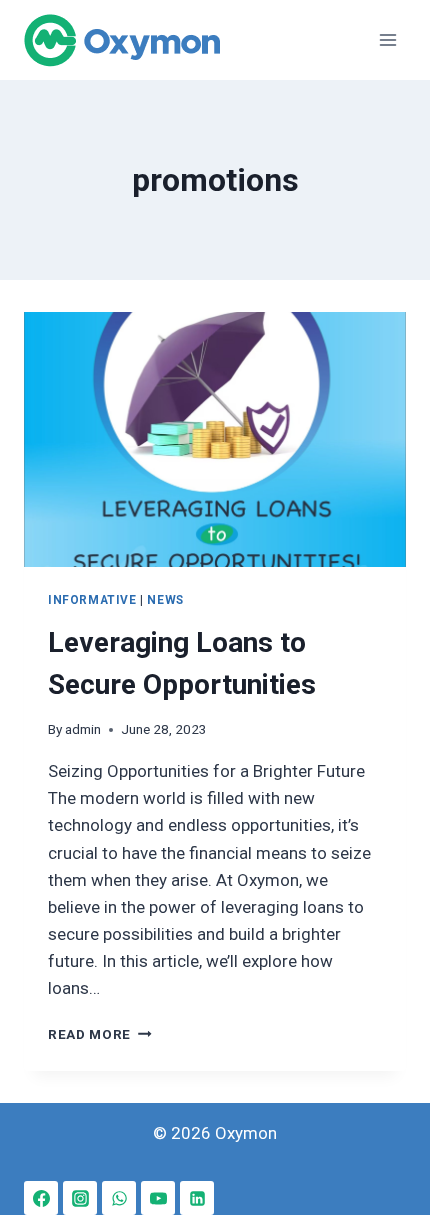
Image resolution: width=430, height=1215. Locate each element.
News (165, 600)
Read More (100, 1034)
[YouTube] (158, 1198)
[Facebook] (41, 1198)
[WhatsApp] (119, 1198)
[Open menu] (387, 39)
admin (83, 729)
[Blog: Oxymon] (122, 40)
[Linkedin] (197, 1198)
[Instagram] (80, 1198)
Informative (92, 600)
